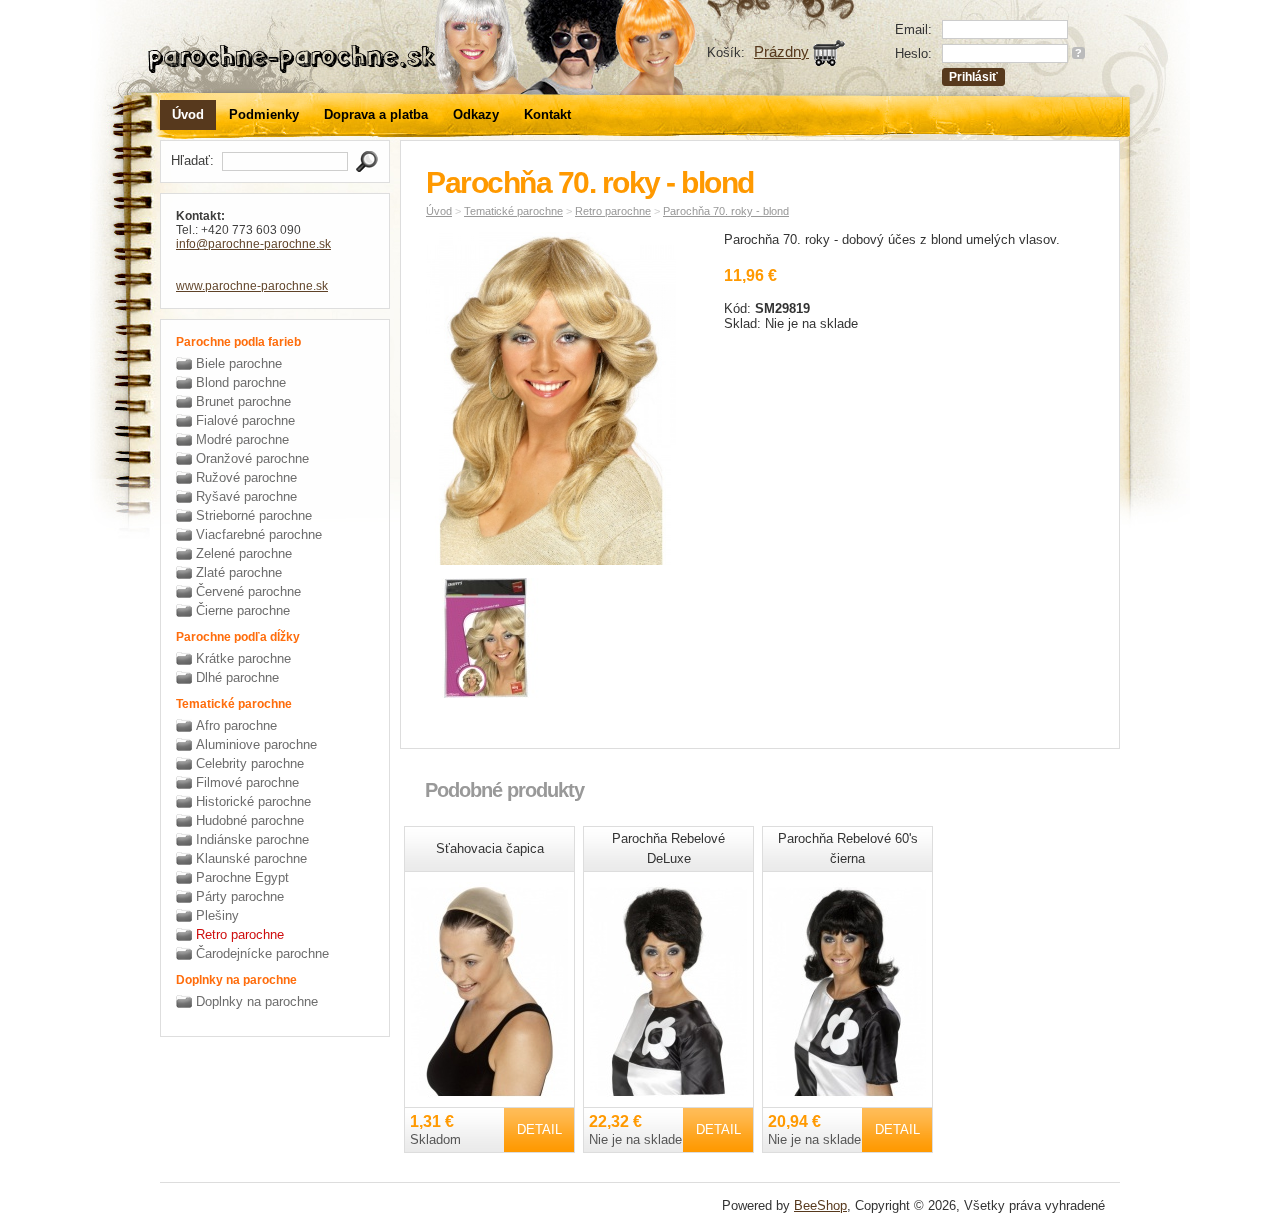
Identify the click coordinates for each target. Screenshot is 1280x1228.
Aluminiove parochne (256, 744)
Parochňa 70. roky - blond (726, 211)
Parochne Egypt (242, 877)
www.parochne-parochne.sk (252, 286)
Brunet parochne (243, 401)
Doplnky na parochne (257, 1001)
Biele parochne (239, 363)
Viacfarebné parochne (259, 534)
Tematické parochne (513, 211)
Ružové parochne (246, 477)
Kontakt (547, 114)
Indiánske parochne (252, 839)
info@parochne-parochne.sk (253, 244)
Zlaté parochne (239, 572)
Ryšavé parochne (246, 496)
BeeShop (820, 1205)
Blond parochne (241, 382)
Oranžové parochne (252, 458)
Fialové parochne (245, 420)
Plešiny (217, 915)
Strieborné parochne (254, 515)
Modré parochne (242, 439)
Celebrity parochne (250, 763)
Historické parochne (253, 801)
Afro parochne (236, 725)
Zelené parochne (244, 553)
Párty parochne (240, 896)
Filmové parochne (247, 782)
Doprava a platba (376, 114)
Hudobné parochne (250, 820)
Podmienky (264, 114)
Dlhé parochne (237, 677)
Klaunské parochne (251, 858)
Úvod (188, 114)
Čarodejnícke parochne (262, 953)
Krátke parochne (243, 658)
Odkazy (476, 114)
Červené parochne (248, 591)
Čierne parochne (243, 610)
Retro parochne (240, 934)
